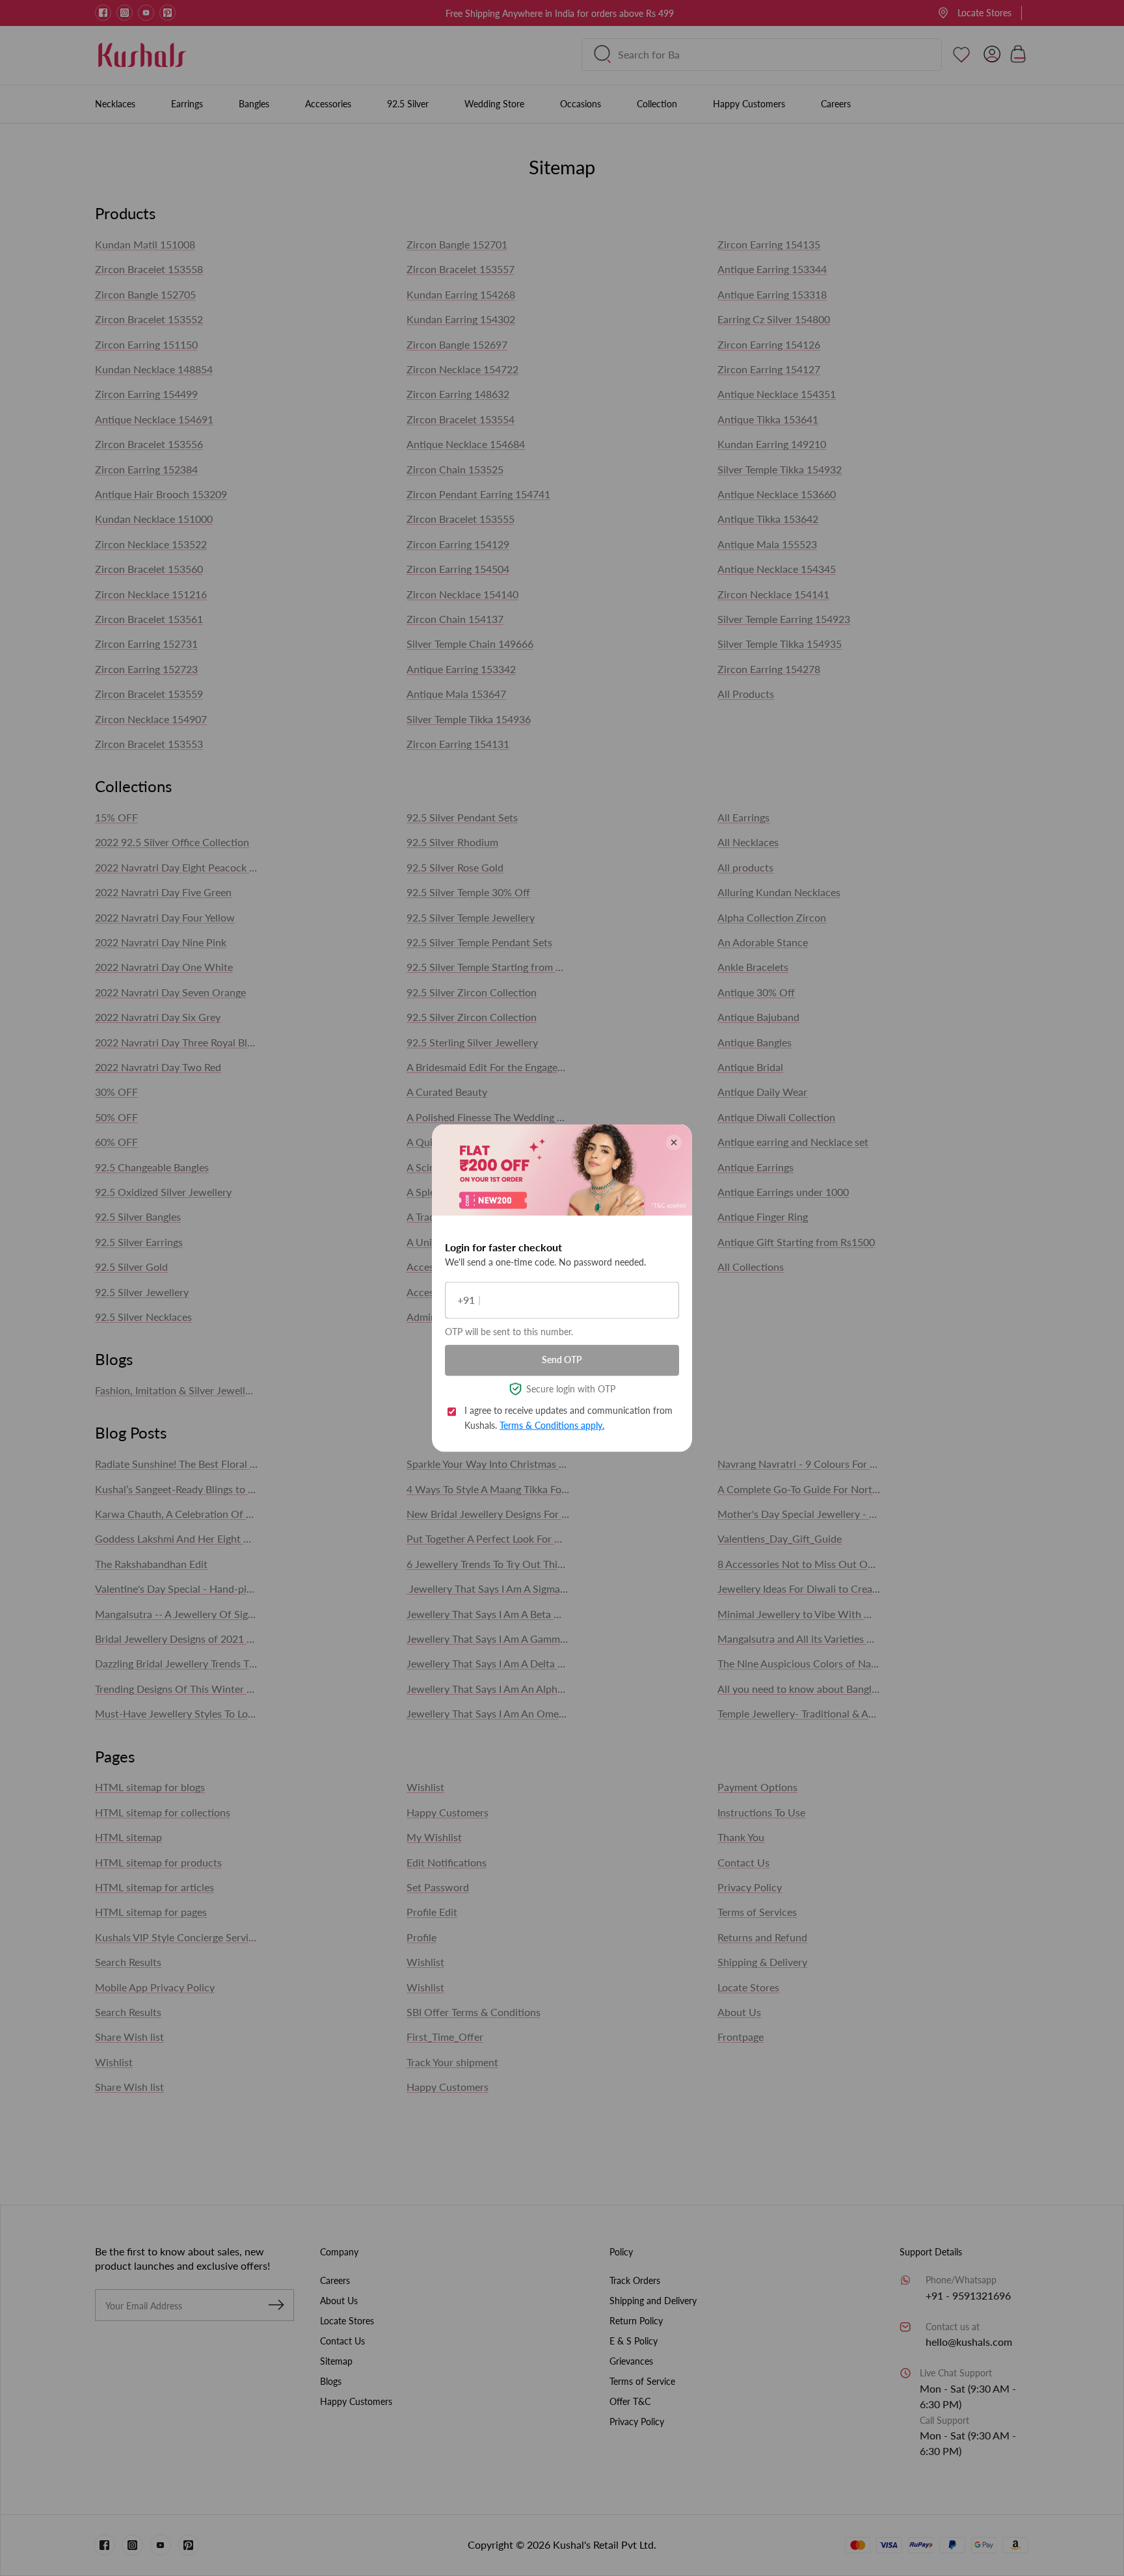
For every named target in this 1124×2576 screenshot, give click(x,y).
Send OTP (562, 1360)
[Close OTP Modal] (674, 1142)
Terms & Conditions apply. (552, 1425)
